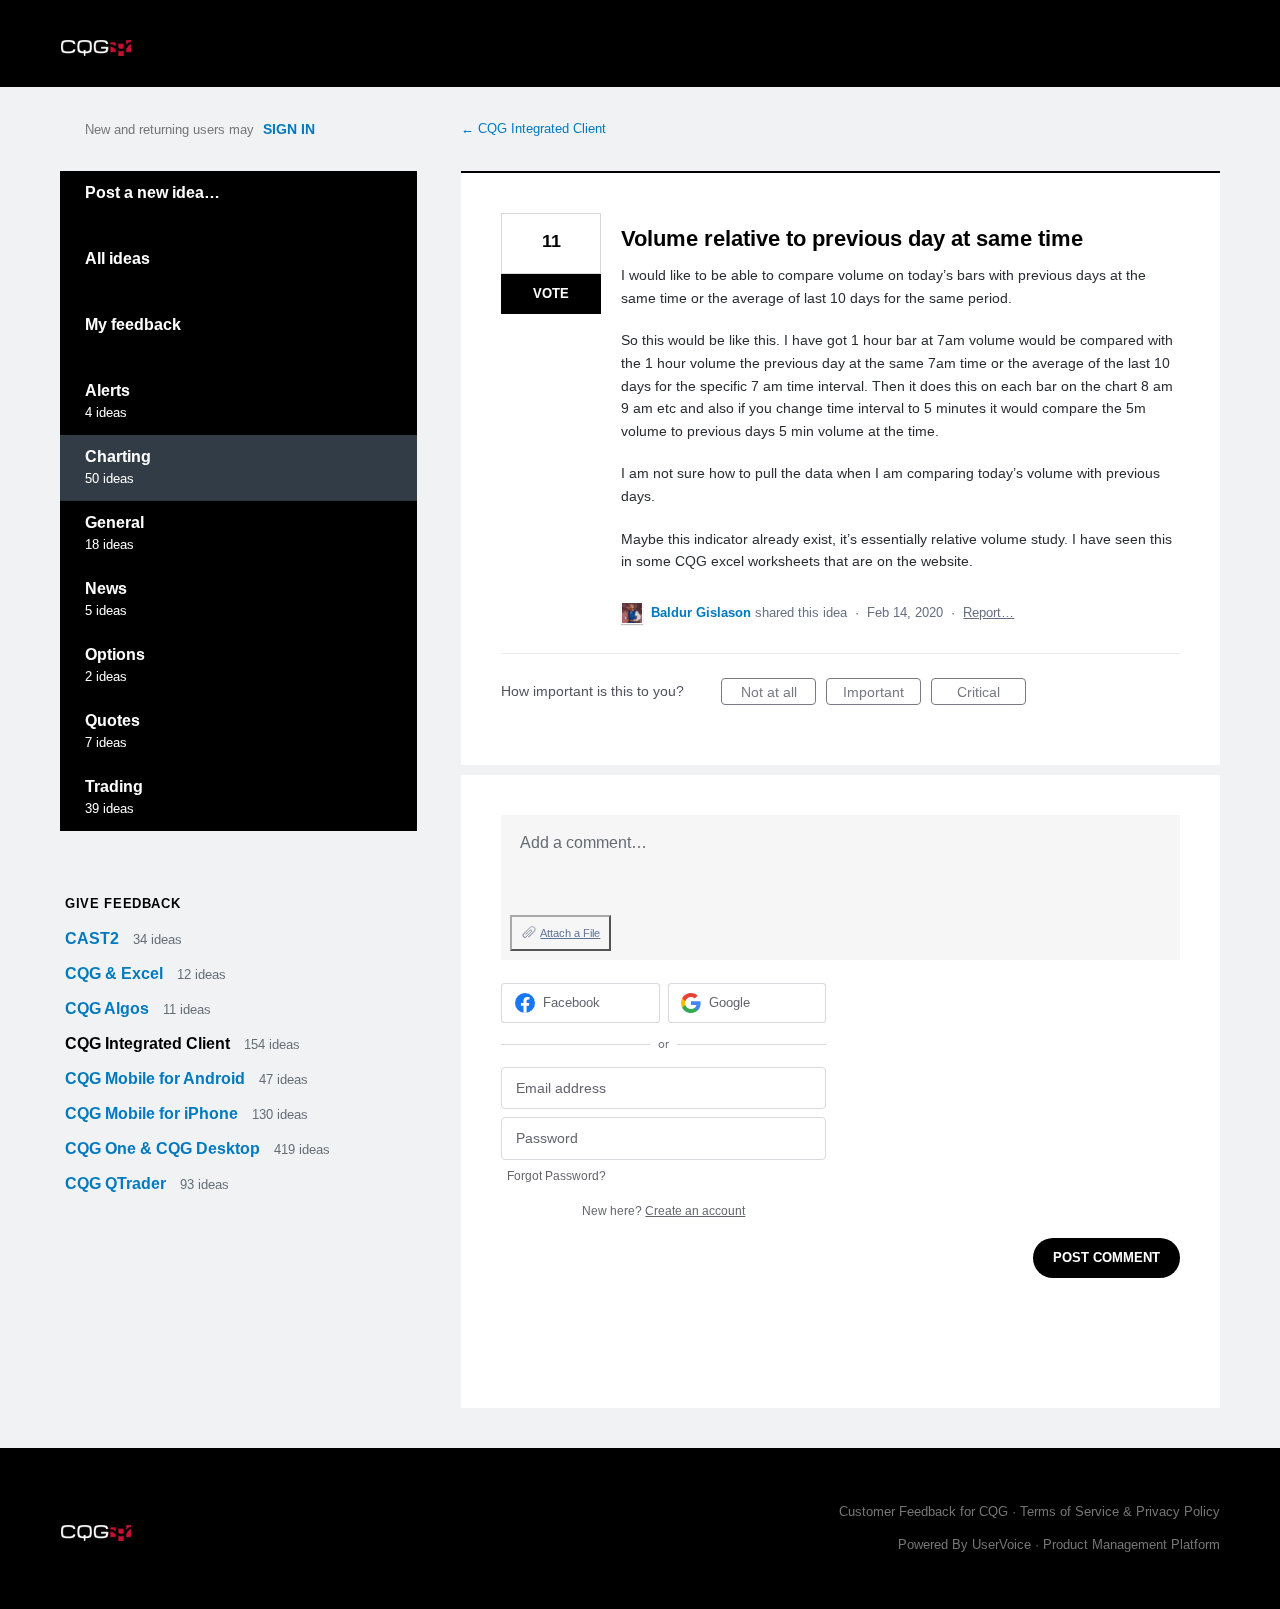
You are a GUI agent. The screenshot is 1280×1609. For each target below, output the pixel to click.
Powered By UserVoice (966, 1544)
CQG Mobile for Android (157, 1078)
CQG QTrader (117, 1183)
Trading (114, 786)
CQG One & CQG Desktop (164, 1148)
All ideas (117, 258)
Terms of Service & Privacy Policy (1120, 1511)
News (106, 588)
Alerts (107, 390)
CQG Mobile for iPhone (153, 1113)
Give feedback (122, 903)
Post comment (1106, 1257)
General (114, 522)
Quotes (112, 720)
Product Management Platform (1131, 1544)
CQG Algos (109, 1008)
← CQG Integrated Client (533, 128)
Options (115, 654)
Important (882, 694)
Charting (118, 456)
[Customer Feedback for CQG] (96, 43)
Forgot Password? (556, 1176)
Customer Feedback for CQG (923, 1511)
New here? (663, 1211)
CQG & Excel (116, 973)
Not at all (778, 694)
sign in (289, 129)
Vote (551, 293)
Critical (991, 694)
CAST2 (94, 938)
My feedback (133, 324)
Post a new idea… (152, 192)
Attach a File (570, 933)
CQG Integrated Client (149, 1043)
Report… (988, 612)
